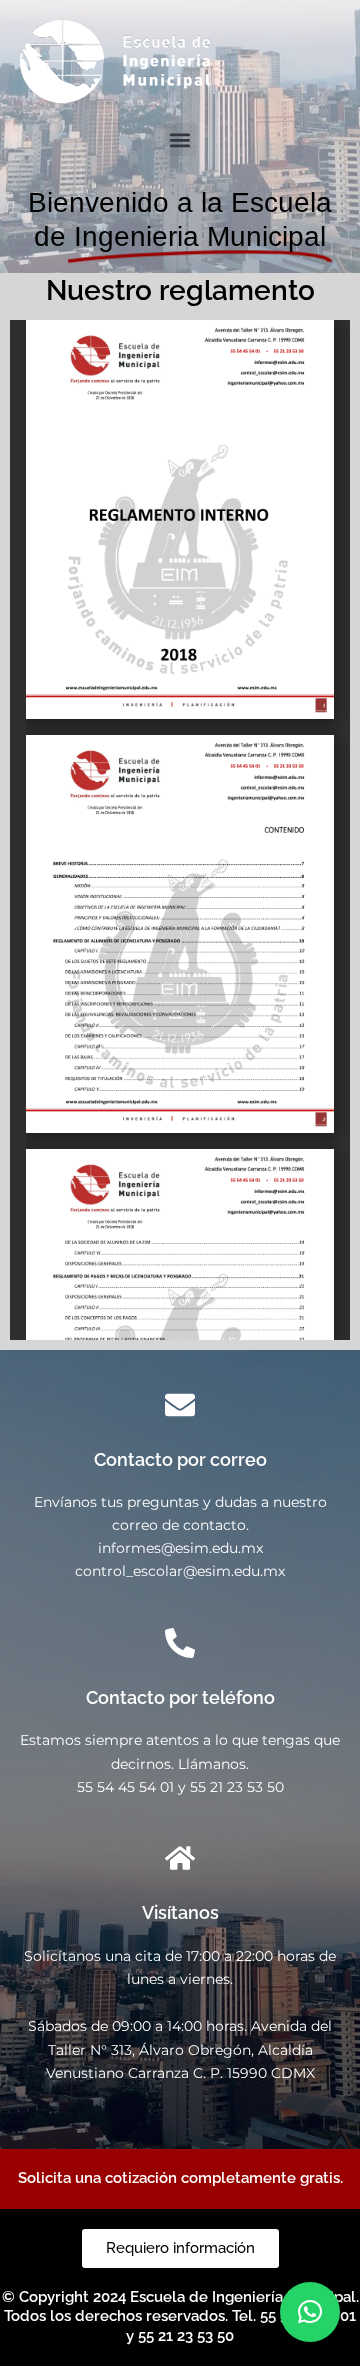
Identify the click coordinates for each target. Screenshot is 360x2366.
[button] (180, 139)
